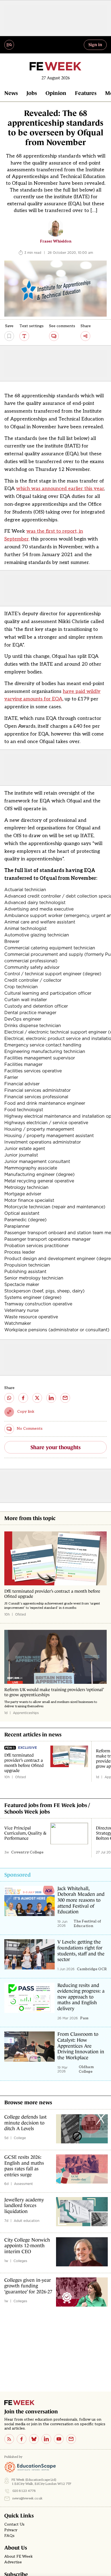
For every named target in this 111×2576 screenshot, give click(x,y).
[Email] (71, 2439)
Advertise (13, 2562)
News (11, 93)
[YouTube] (59, 2439)
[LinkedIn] (46, 2439)
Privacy (11, 2530)
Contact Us (14, 2524)
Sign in (95, 45)
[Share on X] (37, 1398)
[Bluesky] (34, 2439)
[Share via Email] (65, 1398)
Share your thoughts (55, 1447)
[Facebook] (22, 2439)
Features (86, 93)
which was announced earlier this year (60, 489)
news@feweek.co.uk (27, 2498)
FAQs (9, 2536)
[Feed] (9, 2439)
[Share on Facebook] (23, 1398)
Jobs (32, 93)
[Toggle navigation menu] (9, 45)
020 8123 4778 (24, 2491)
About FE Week (19, 2557)
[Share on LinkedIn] (51, 1398)
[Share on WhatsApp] (9, 1398)
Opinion (56, 93)
